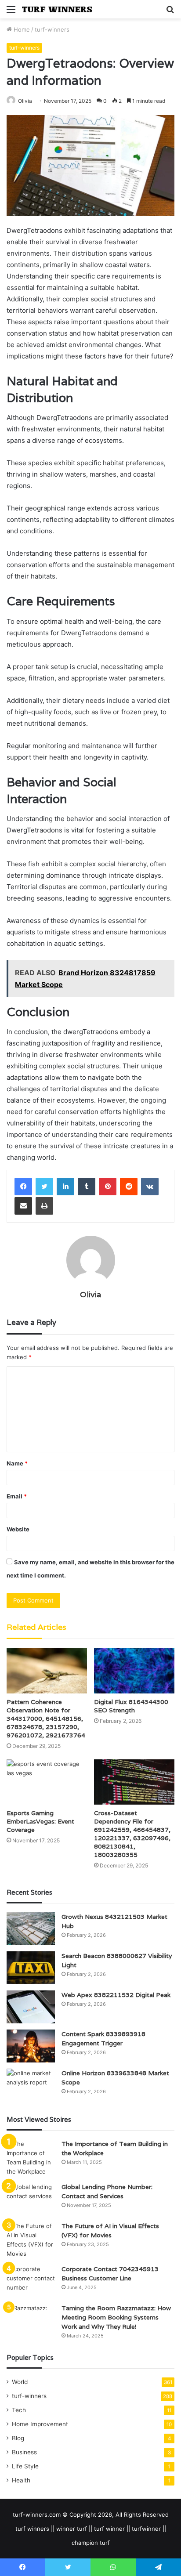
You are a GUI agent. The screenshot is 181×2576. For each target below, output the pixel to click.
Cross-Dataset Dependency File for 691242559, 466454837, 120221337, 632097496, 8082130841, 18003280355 (132, 1834)
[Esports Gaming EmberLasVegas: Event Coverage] (47, 1782)
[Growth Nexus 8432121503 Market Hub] (31, 1929)
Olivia (25, 101)
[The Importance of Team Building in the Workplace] (31, 2158)
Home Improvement (40, 2424)
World (20, 2382)
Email (17, 1496)
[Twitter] (44, 1187)
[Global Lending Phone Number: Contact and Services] (31, 2199)
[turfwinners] (57, 9)
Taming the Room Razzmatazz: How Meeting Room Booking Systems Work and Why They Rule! (116, 2317)
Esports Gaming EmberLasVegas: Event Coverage (40, 1821)
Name (17, 1463)
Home (21, 29)
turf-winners (52, 29)
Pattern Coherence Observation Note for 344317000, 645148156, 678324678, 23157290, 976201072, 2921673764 (46, 1719)
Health (21, 2480)
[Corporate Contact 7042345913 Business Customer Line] (31, 2281)
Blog (18, 2438)
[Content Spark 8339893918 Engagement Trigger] (31, 2046)
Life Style (25, 2466)
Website (18, 1529)
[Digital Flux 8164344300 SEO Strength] (134, 1670)
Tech (19, 2410)
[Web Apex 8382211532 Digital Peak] (31, 2007)
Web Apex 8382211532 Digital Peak (116, 1995)
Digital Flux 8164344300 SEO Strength (131, 1706)
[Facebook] (23, 1187)
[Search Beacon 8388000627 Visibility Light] (31, 1968)
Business (24, 2452)
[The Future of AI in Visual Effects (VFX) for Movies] (31, 2240)
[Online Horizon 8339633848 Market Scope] (31, 2085)
